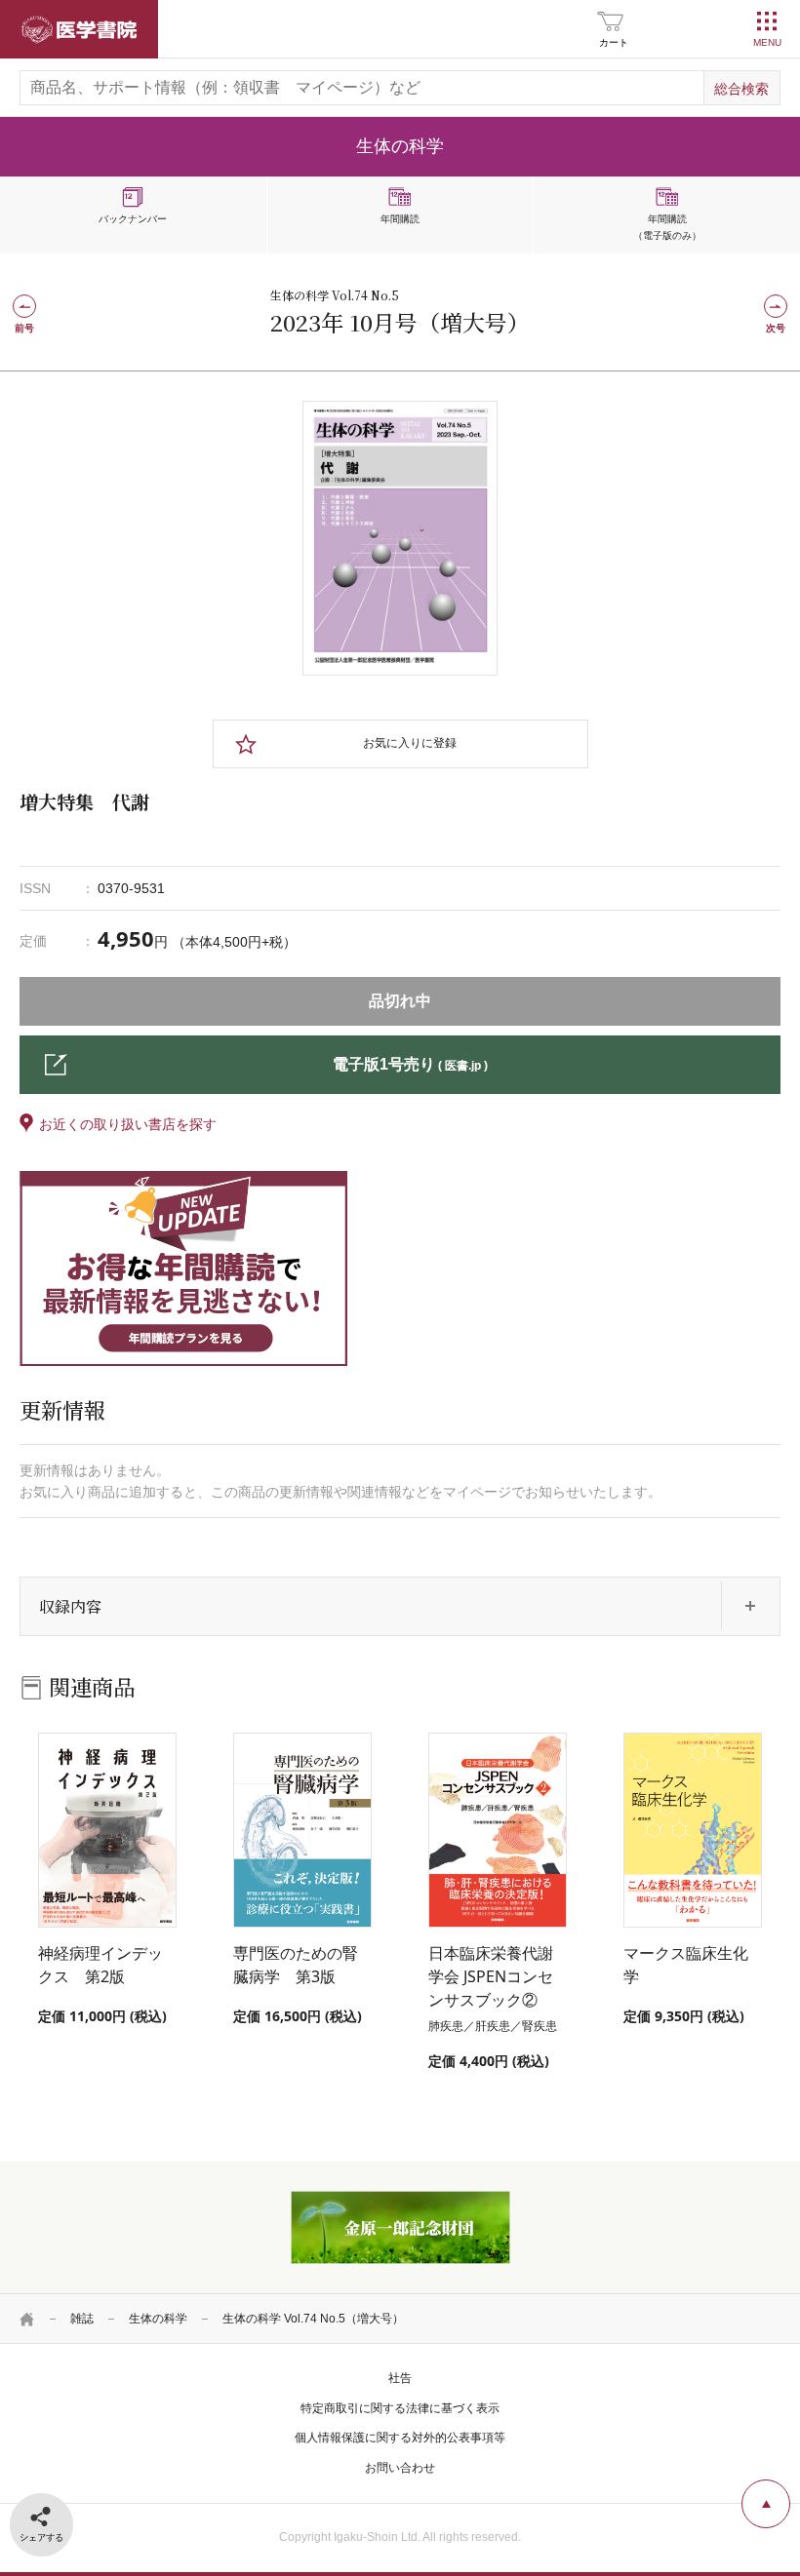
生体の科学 (158, 2319)
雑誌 (82, 2319)
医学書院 (79, 29)
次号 (776, 328)
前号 (24, 328)
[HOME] (27, 2319)
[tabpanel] (400, 538)
